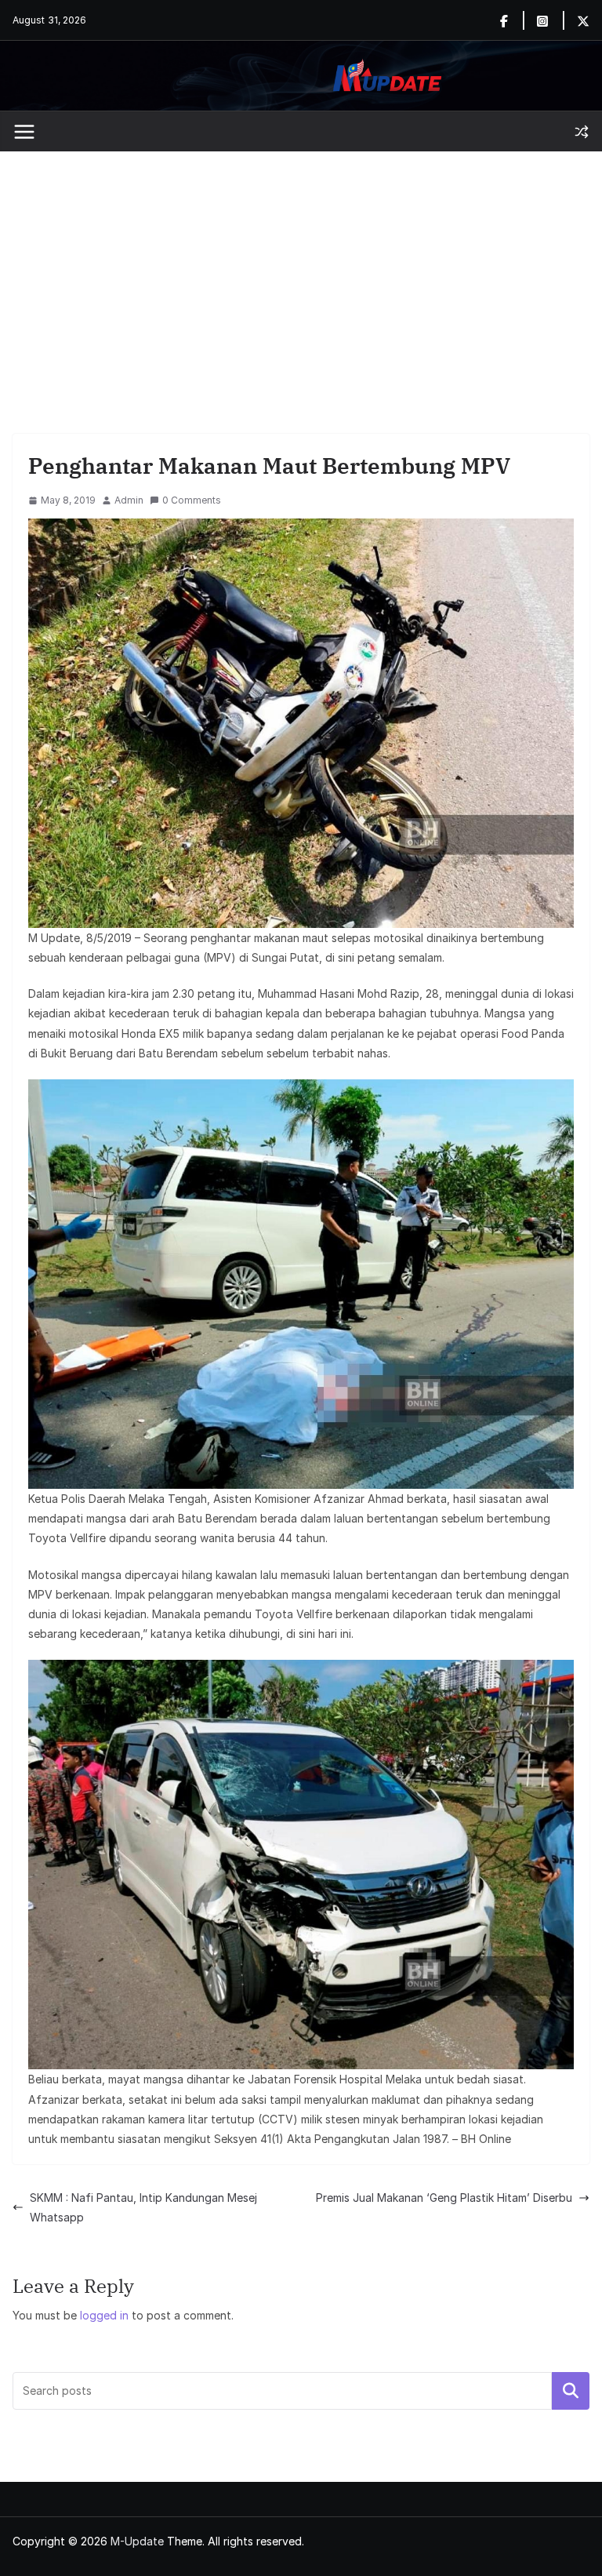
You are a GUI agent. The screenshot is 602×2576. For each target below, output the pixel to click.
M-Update (137, 2541)
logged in (104, 2315)
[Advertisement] (301, 269)
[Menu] (24, 132)
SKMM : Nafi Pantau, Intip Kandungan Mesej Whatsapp (143, 2207)
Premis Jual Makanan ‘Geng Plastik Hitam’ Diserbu (444, 2198)
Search (571, 2391)
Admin (129, 500)
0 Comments (192, 500)
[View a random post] (582, 132)
